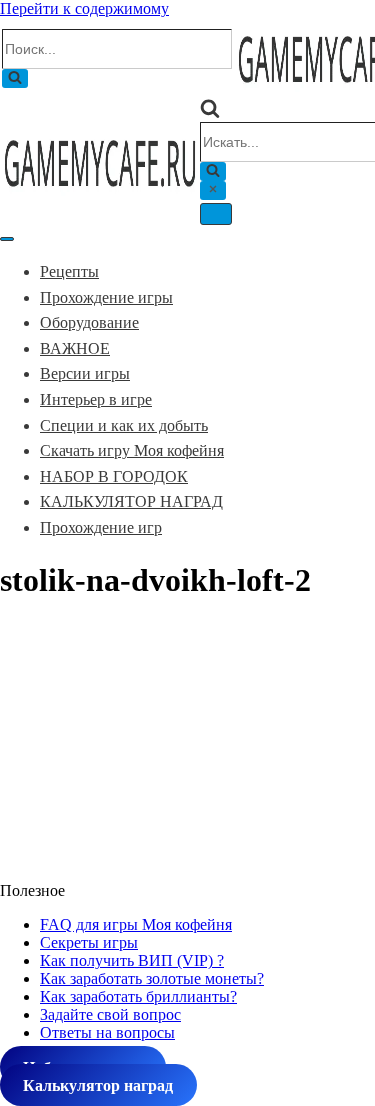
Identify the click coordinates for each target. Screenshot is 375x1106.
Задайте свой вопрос (110, 1014)
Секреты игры (89, 942)
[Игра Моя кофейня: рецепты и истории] (100, 192)
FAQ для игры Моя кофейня (136, 924)
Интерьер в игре (96, 399)
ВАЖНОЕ (75, 348)
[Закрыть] (213, 190)
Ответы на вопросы (107, 1032)
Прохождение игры (106, 297)
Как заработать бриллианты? (138, 996)
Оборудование (89, 322)
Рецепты (69, 271)
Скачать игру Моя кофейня (132, 450)
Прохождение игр (101, 527)
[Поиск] (15, 78)
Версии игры (85, 373)
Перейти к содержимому (84, 8)
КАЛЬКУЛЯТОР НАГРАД (131, 501)
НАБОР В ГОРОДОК (114, 476)
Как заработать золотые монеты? (152, 978)
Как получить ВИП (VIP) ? (132, 960)
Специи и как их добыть (124, 425)
